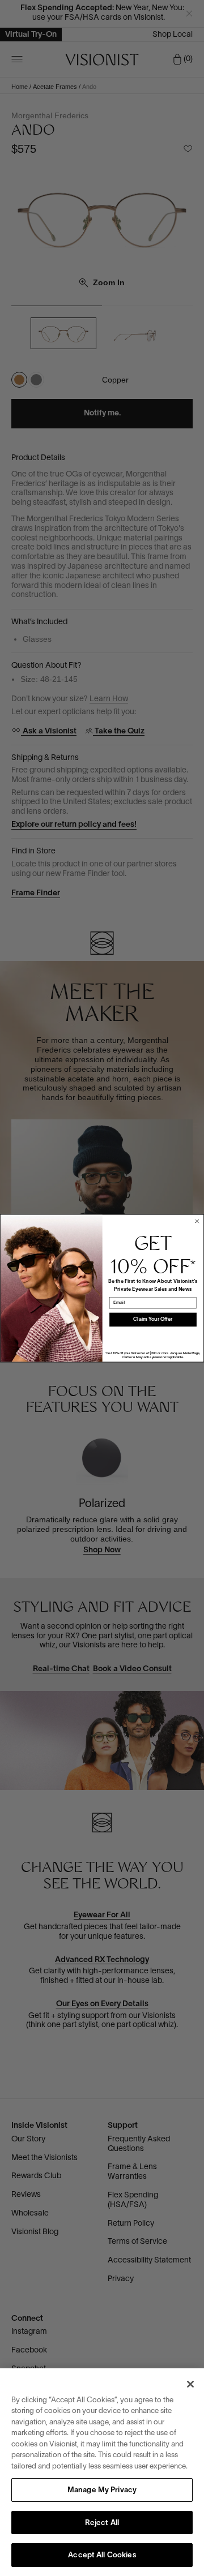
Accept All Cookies (102, 2556)
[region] (102, 2472)
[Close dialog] (197, 1221)
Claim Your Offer (153, 1319)
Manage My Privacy (102, 2491)
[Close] (190, 2384)
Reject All (102, 2523)
